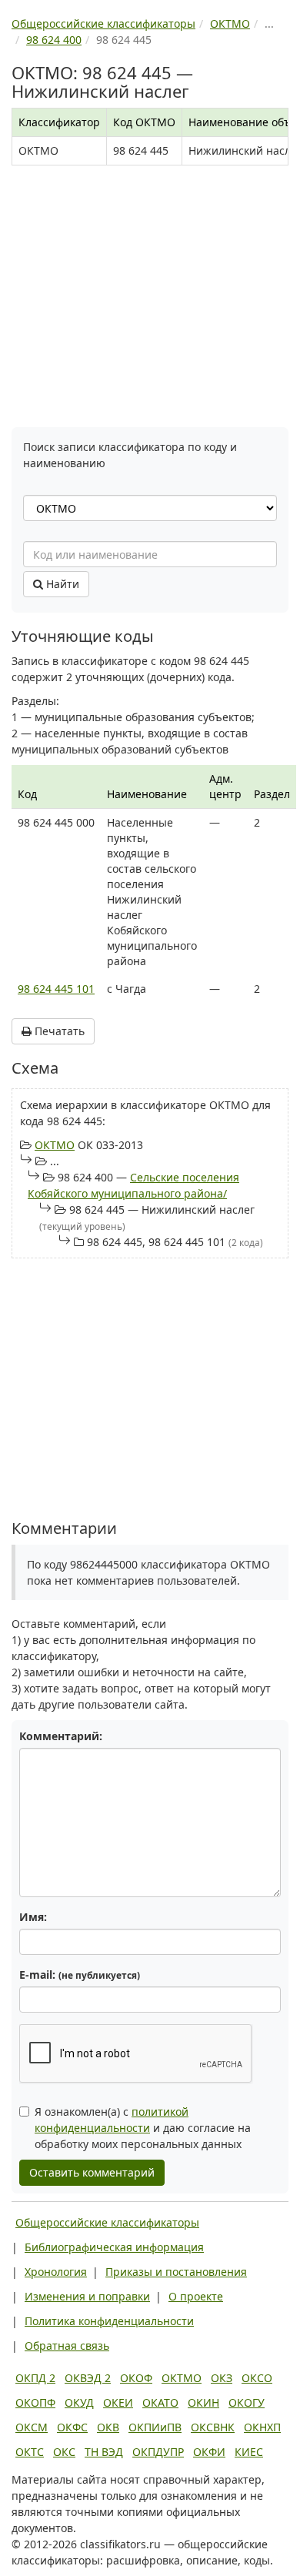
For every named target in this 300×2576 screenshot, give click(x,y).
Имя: (33, 1917)
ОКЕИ (118, 2402)
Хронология (56, 2272)
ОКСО (257, 2378)
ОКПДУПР (158, 2452)
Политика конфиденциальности (109, 2321)
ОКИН (203, 2402)
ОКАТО (160, 2402)
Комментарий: (61, 1736)
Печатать (58, 1031)
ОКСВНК (213, 2427)
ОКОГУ (247, 2402)
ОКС (64, 2452)
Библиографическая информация (114, 2247)
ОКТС (30, 2452)
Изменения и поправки (87, 2296)
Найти (61, 584)
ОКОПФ (35, 2402)
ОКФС (72, 2427)
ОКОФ (136, 2378)
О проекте (196, 2296)
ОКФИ (209, 2452)
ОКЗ (222, 2378)
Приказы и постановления (176, 2272)
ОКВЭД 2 (88, 2378)
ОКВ (108, 2427)
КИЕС (249, 2452)
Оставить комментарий (92, 2172)
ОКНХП (262, 2427)
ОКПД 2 (35, 2378)
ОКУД (79, 2402)
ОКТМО (55, 1145)
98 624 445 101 (56, 989)
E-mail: (80, 1975)
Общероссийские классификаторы (107, 2222)
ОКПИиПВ (155, 2427)
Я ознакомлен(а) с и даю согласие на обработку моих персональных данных (143, 2128)
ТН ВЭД (104, 2452)
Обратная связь (67, 2345)
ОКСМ (32, 2427)
